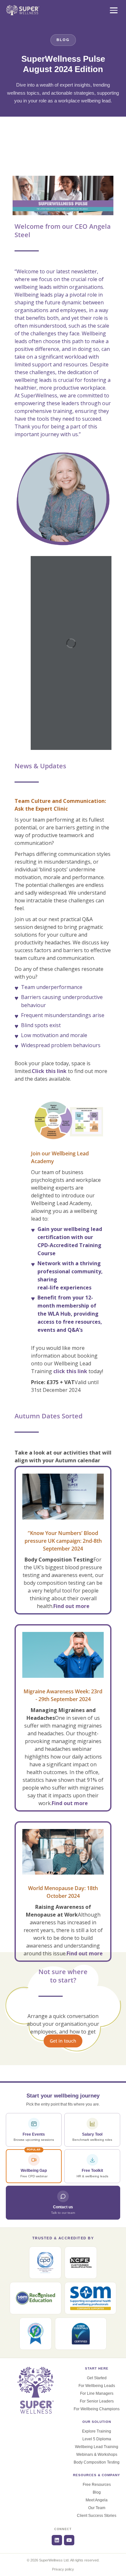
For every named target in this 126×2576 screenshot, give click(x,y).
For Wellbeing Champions (97, 2409)
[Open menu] (114, 10)
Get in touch (63, 2041)
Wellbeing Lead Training (97, 2447)
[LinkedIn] (57, 2540)
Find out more (71, 1606)
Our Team (97, 2508)
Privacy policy (63, 2569)
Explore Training (97, 2431)
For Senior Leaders (97, 2401)
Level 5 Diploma (97, 2439)
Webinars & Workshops (97, 2455)
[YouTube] (69, 2540)
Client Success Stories (97, 2516)
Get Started (97, 2378)
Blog (97, 2492)
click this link (70, 1371)
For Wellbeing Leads (97, 2386)
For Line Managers (97, 2393)
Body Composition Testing (97, 2462)
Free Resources (97, 2485)
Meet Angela (97, 2500)
